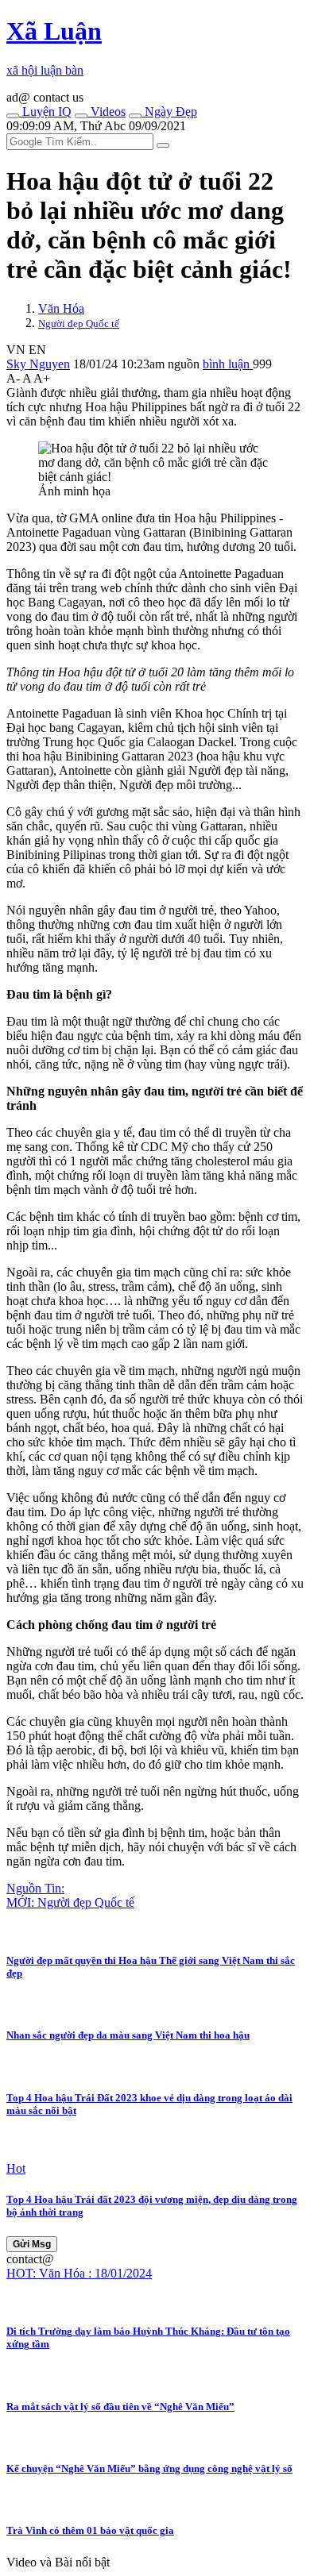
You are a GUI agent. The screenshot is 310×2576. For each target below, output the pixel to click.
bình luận (228, 364)
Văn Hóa (61, 308)
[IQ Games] (13, 116)
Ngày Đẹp (169, 112)
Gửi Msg (32, 2244)
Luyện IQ (45, 112)
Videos (107, 112)
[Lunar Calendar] (135, 116)
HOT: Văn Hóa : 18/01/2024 (79, 2273)
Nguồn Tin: (35, 1888)
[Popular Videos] (81, 116)
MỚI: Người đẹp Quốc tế (70, 1902)
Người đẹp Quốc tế (79, 323)
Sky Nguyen (38, 364)
